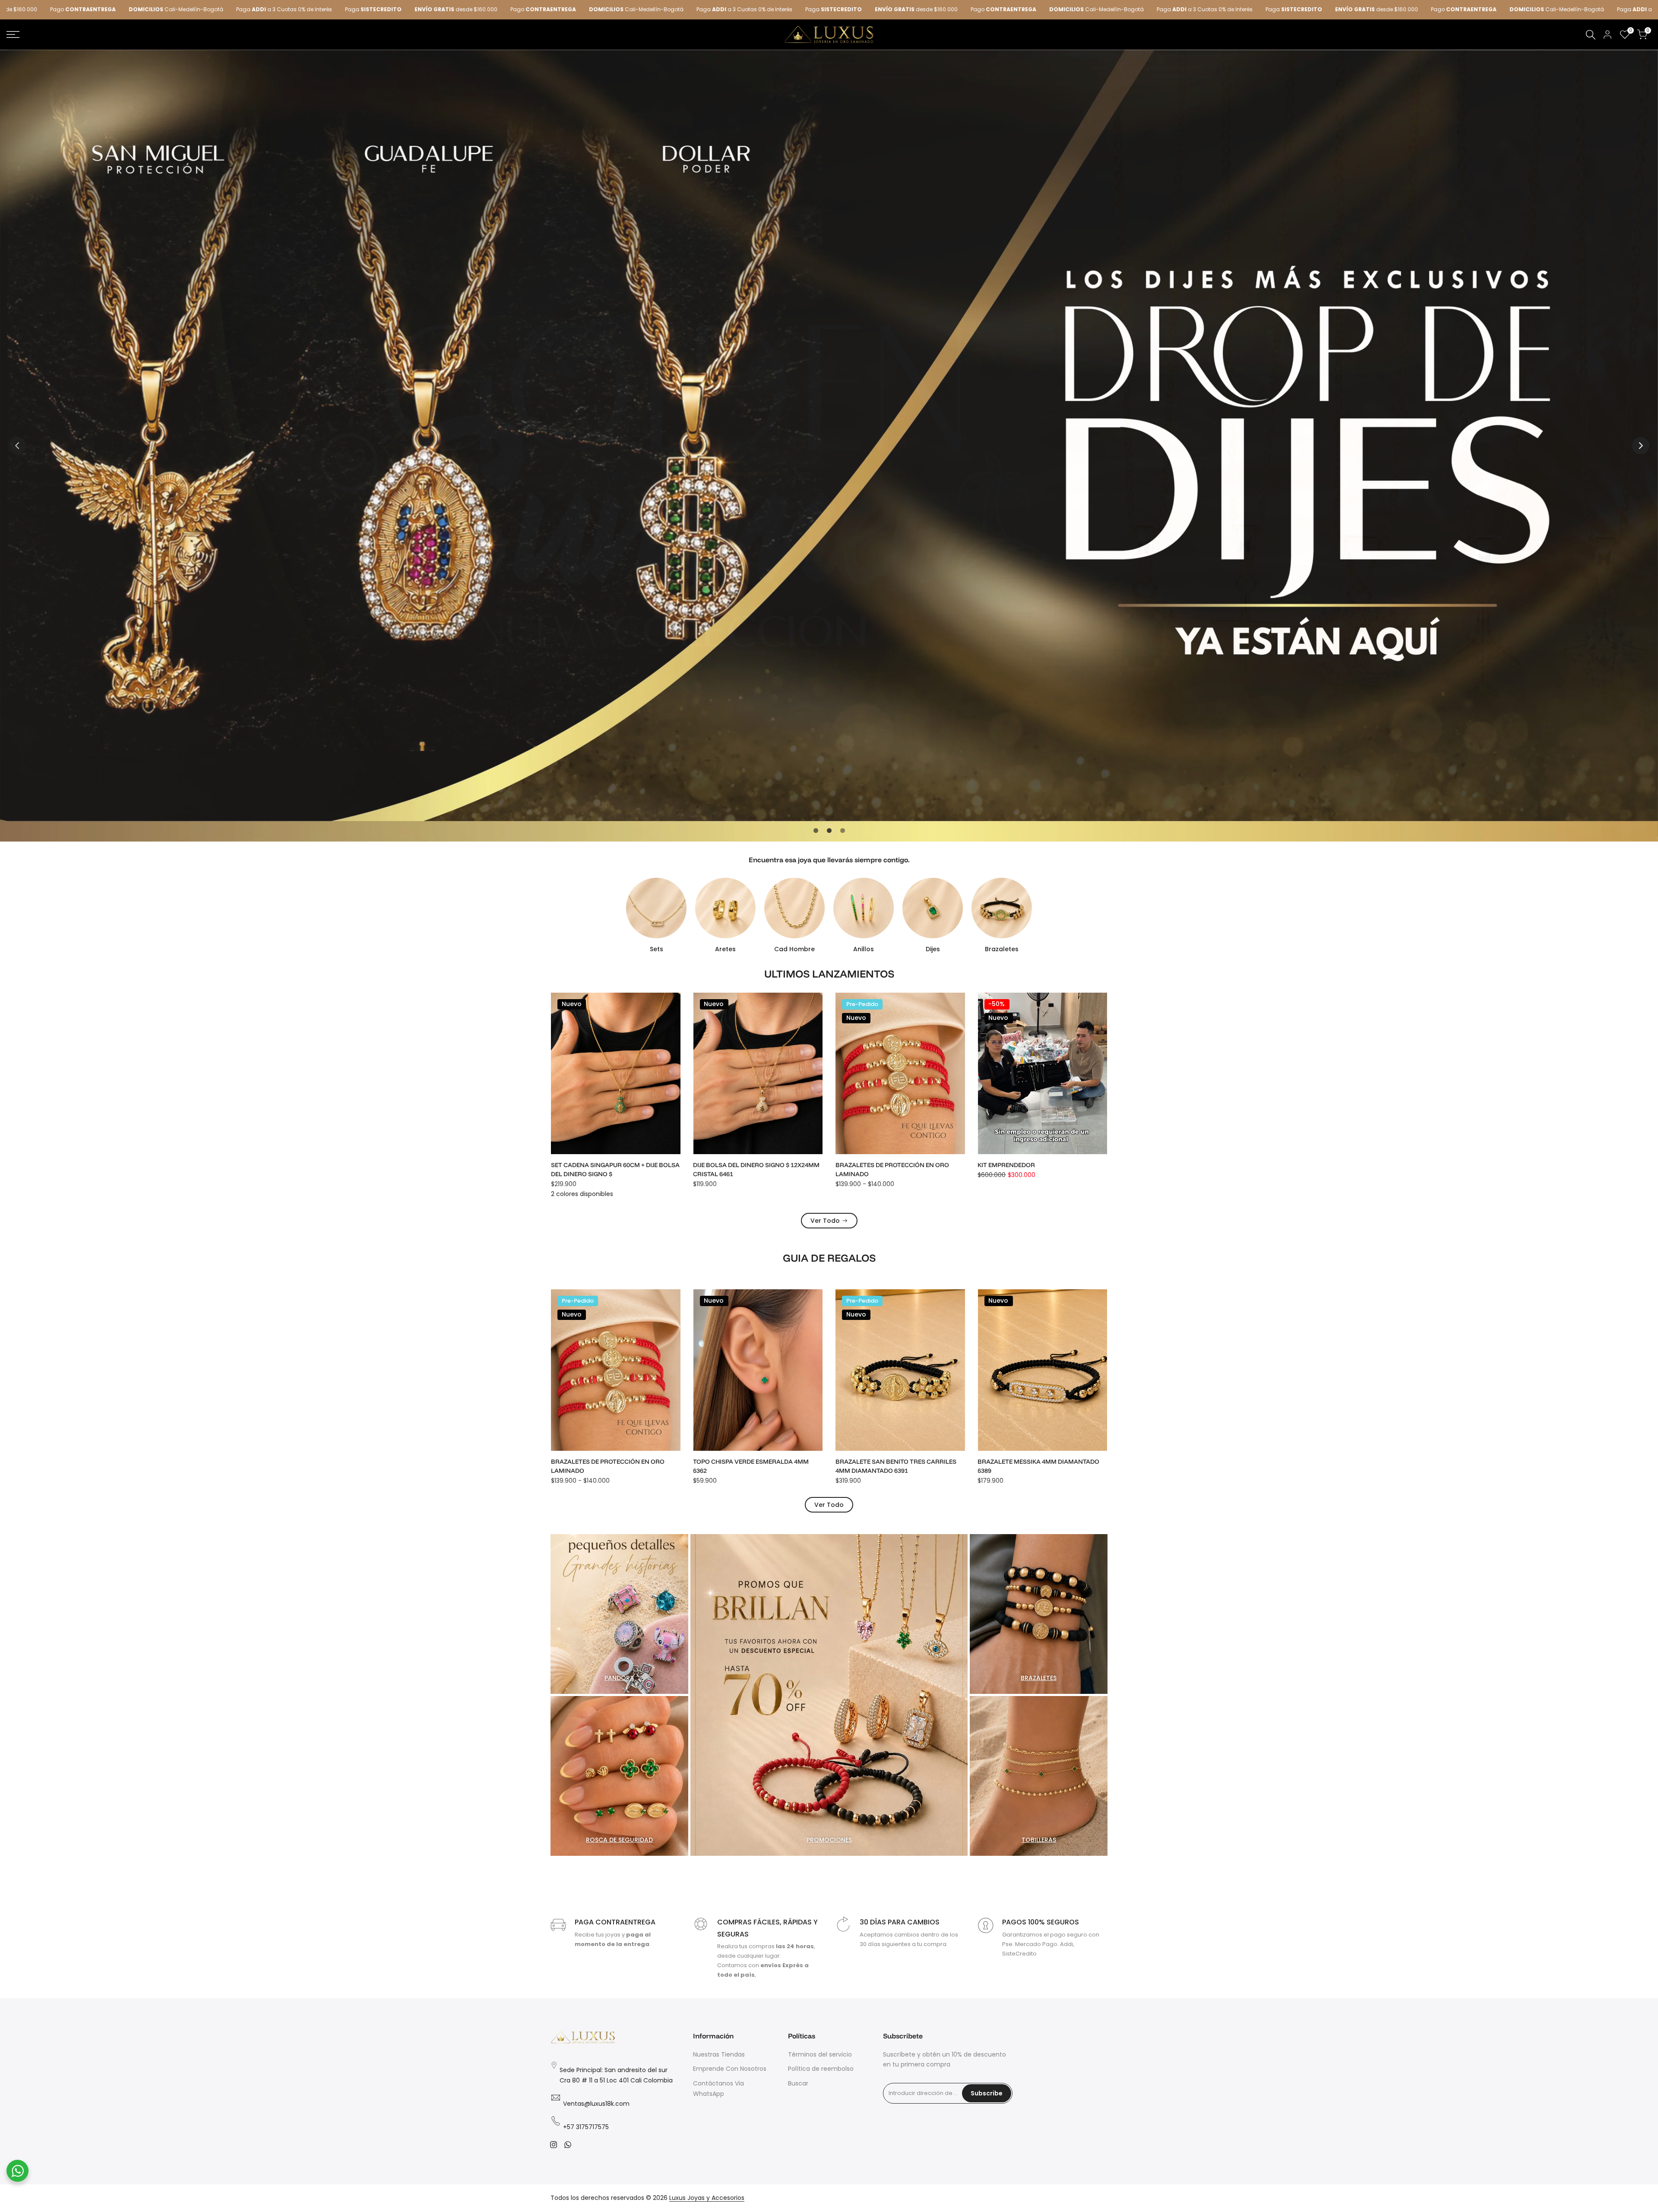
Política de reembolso (821, 2069)
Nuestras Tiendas (719, 2054)
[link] (829, 446)
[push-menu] (13, 35)
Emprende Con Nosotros (730, 2069)
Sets (657, 949)
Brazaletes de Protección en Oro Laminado (892, 1169)
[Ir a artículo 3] (843, 831)
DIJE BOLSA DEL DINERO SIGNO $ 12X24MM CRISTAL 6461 (757, 1169)
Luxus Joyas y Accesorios (707, 2198)
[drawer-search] (1591, 35)
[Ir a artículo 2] (829, 831)
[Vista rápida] (673, 1025)
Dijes (933, 949)
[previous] (17, 446)
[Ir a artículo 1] (816, 831)
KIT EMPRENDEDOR (1007, 1165)
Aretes (725, 949)
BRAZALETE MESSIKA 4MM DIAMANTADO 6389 (1039, 1466)
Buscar (798, 2083)
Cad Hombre (794, 949)
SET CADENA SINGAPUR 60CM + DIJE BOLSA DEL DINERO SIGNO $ (615, 1169)
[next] (1641, 446)
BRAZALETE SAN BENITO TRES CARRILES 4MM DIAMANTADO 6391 (896, 1466)
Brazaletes (1002, 949)
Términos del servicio (820, 2054)
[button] (673, 1007)
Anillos (864, 949)
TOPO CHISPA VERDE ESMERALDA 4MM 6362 (751, 1466)
